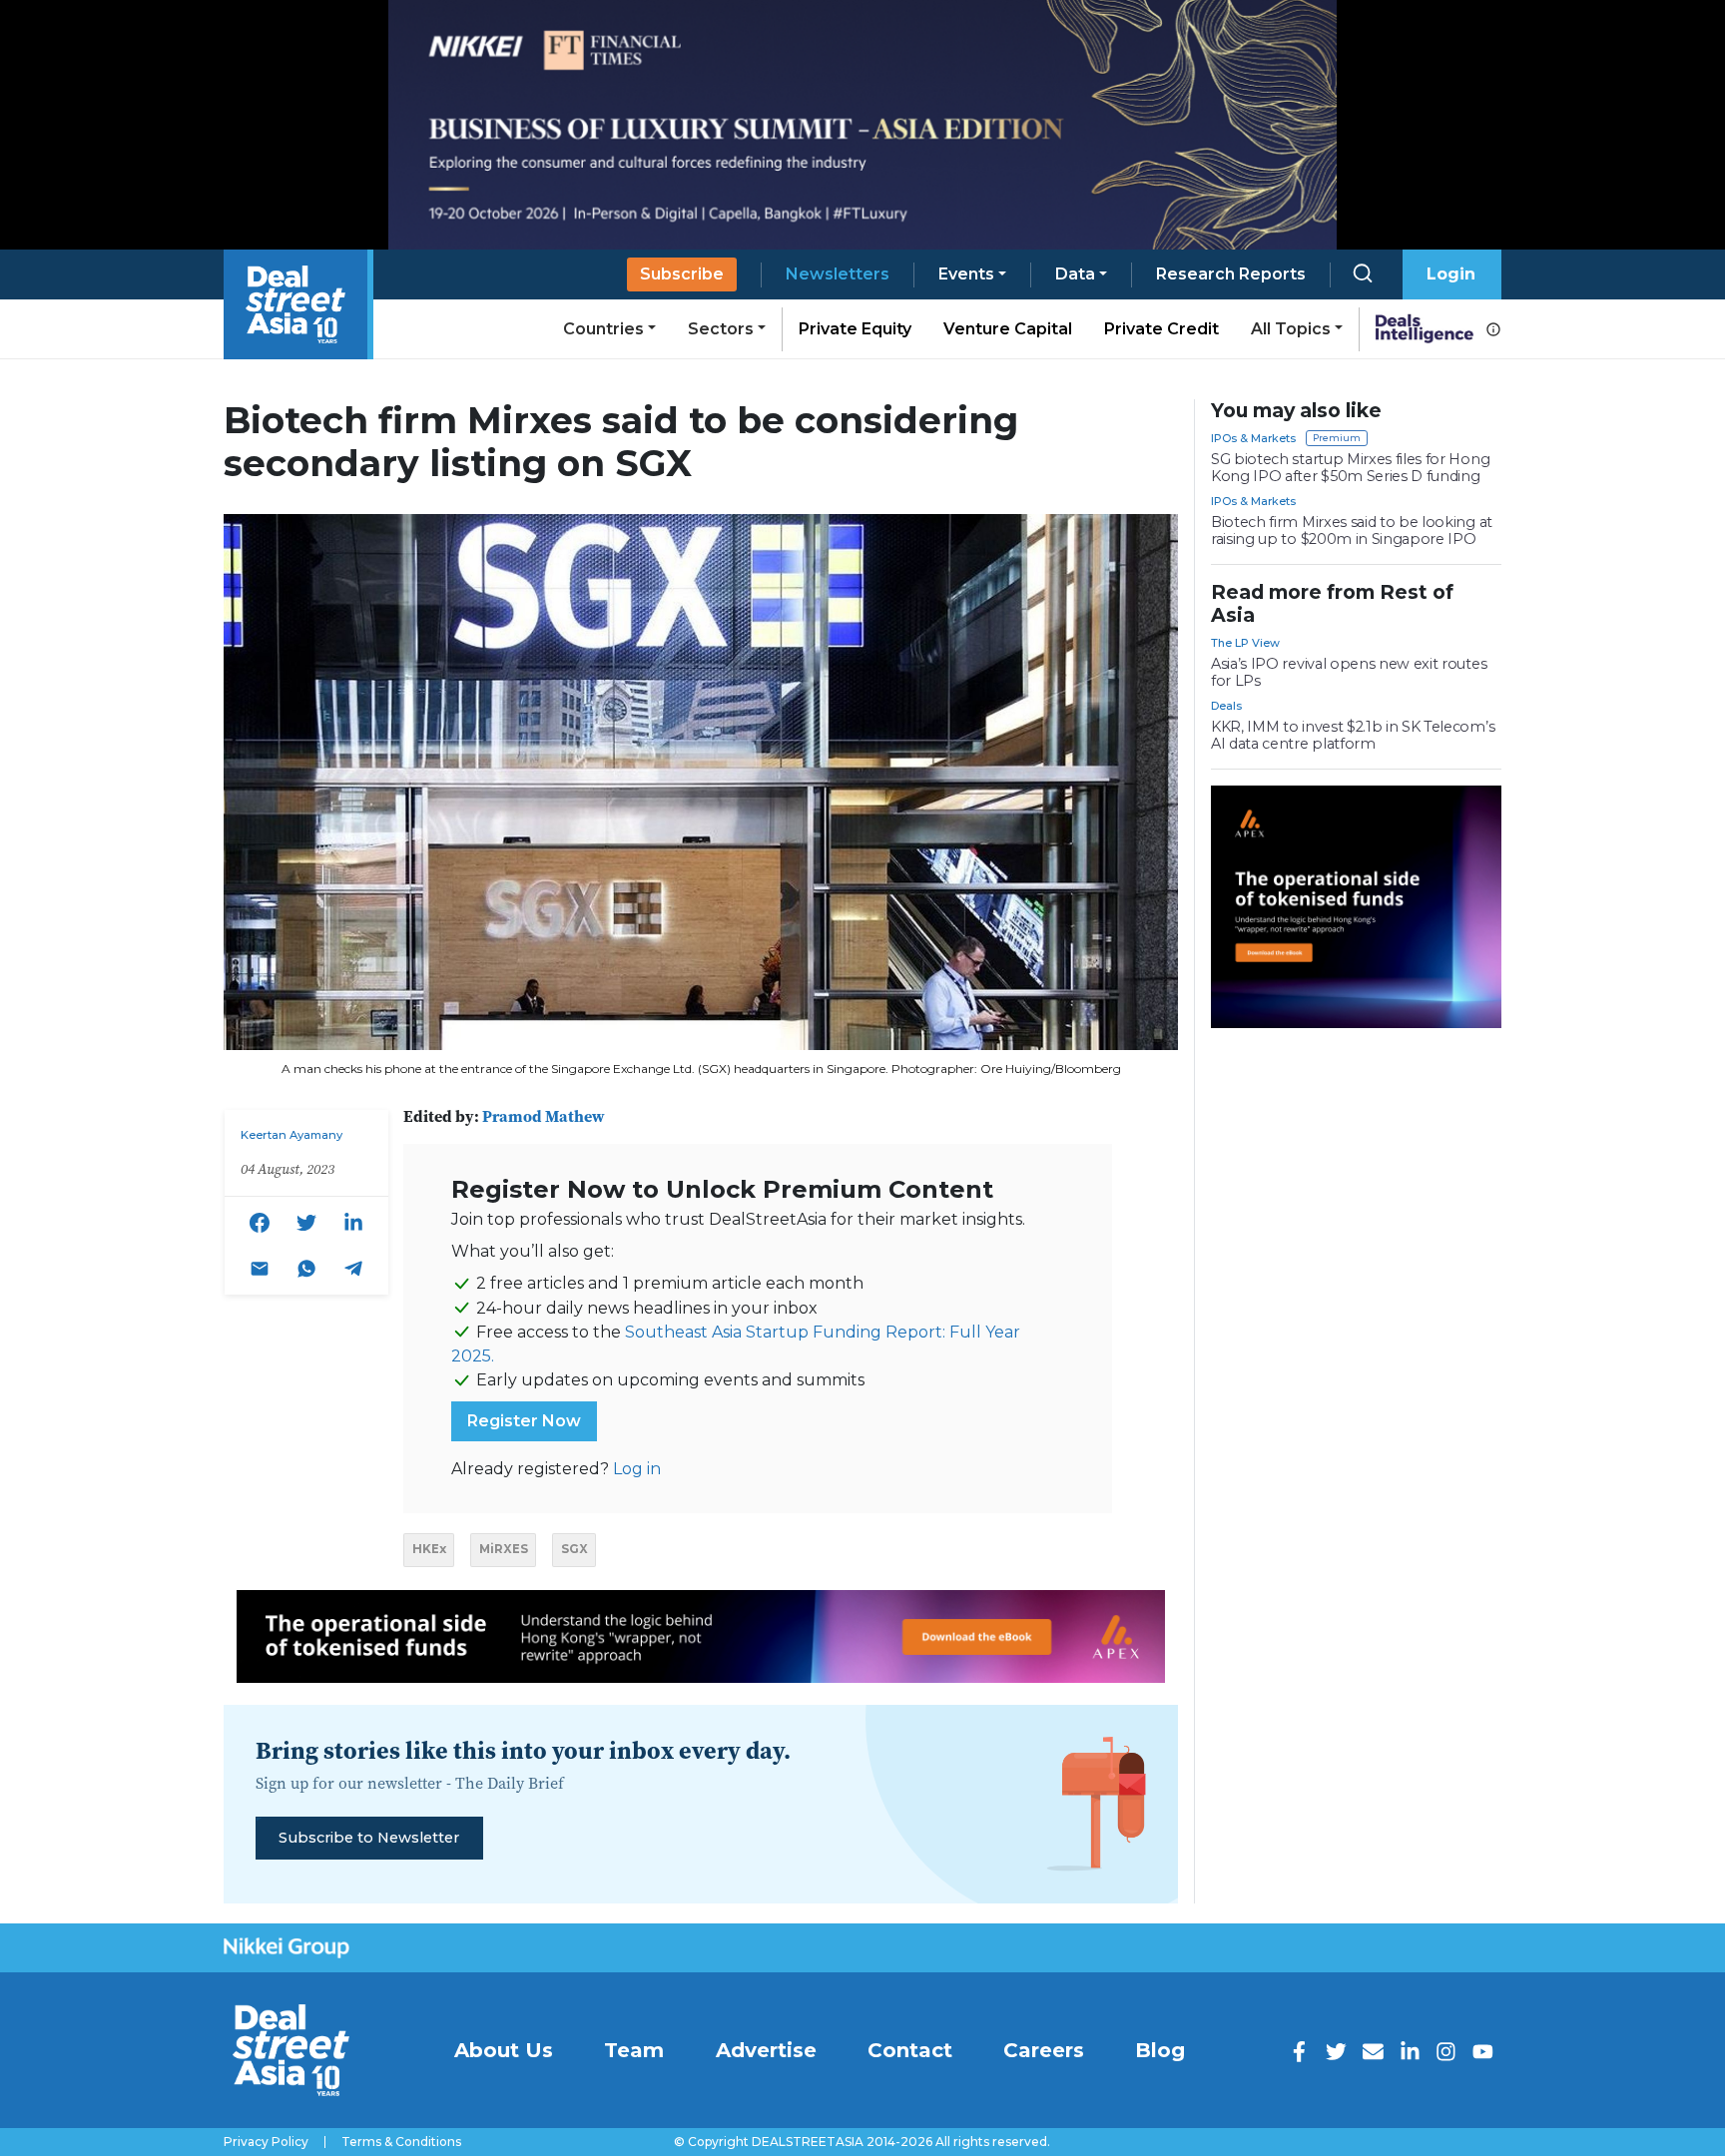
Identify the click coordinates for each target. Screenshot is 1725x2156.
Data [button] (1075, 274)
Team (634, 2050)
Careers (1044, 2050)
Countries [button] (603, 329)
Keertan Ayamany (291, 1135)
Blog (1160, 2050)
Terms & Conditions (401, 2142)
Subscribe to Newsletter (369, 1838)
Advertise (766, 2050)
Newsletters (838, 274)
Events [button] (966, 274)
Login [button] (1451, 274)
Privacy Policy (266, 2142)
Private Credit (1161, 329)
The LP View (1245, 643)
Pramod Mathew (544, 1116)
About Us (504, 2050)
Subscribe (682, 274)
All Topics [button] (1291, 329)
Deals (1226, 706)
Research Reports (1231, 274)
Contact (910, 2050)
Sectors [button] (721, 329)
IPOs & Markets (1253, 438)
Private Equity (855, 329)
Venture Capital (1008, 329)
